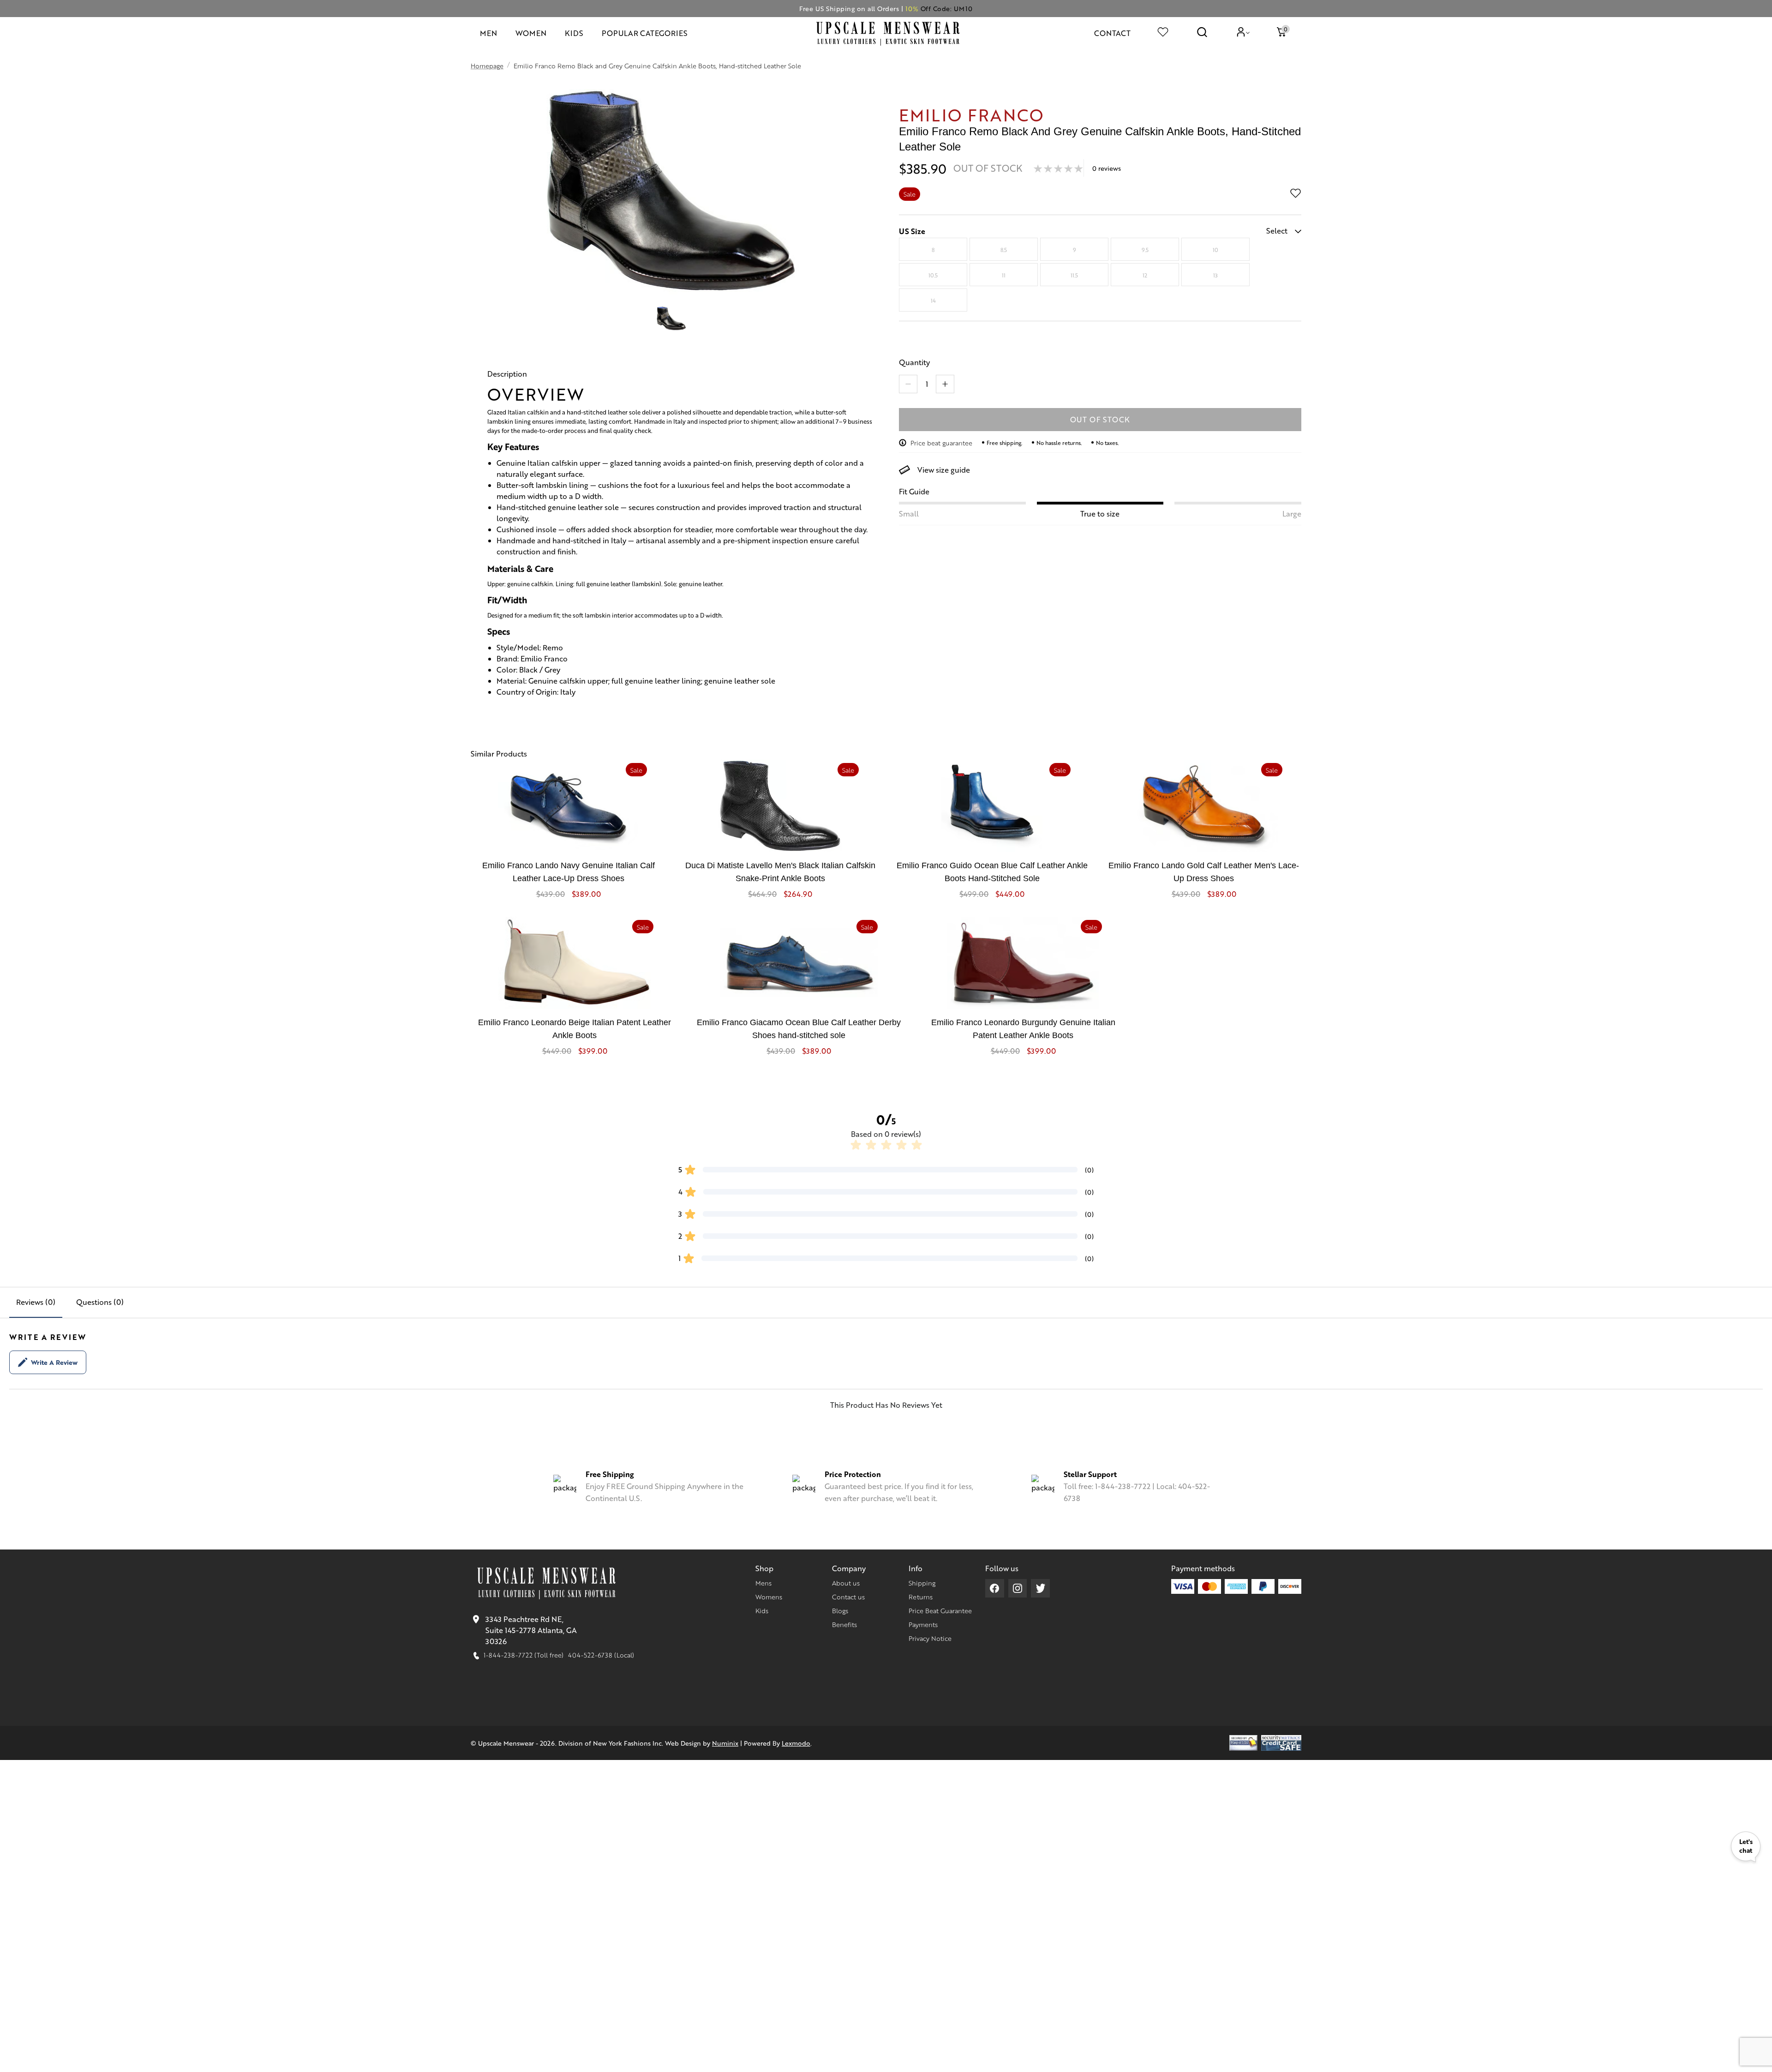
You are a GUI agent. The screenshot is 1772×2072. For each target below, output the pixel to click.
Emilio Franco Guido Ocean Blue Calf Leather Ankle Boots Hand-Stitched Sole (992, 872)
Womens (769, 1597)
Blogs (840, 1610)
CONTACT (1112, 33)
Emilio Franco (971, 114)
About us (846, 1583)
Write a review (54, 1362)
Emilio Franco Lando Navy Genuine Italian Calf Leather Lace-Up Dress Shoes (569, 872)
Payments (923, 1624)
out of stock (1100, 419)
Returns (921, 1597)
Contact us (848, 1597)
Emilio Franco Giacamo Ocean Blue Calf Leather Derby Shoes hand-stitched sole (799, 1029)
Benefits (844, 1624)
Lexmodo (796, 1743)
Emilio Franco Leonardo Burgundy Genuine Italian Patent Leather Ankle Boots (1023, 1029)
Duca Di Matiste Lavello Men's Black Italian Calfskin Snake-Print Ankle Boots (780, 872)
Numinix (725, 1743)
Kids (762, 1610)
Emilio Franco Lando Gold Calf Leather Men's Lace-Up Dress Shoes (1204, 872)
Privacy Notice (930, 1638)
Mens (763, 1583)
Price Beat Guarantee (940, 1610)
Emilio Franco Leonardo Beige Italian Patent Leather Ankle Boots (575, 1029)
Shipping (922, 1583)
